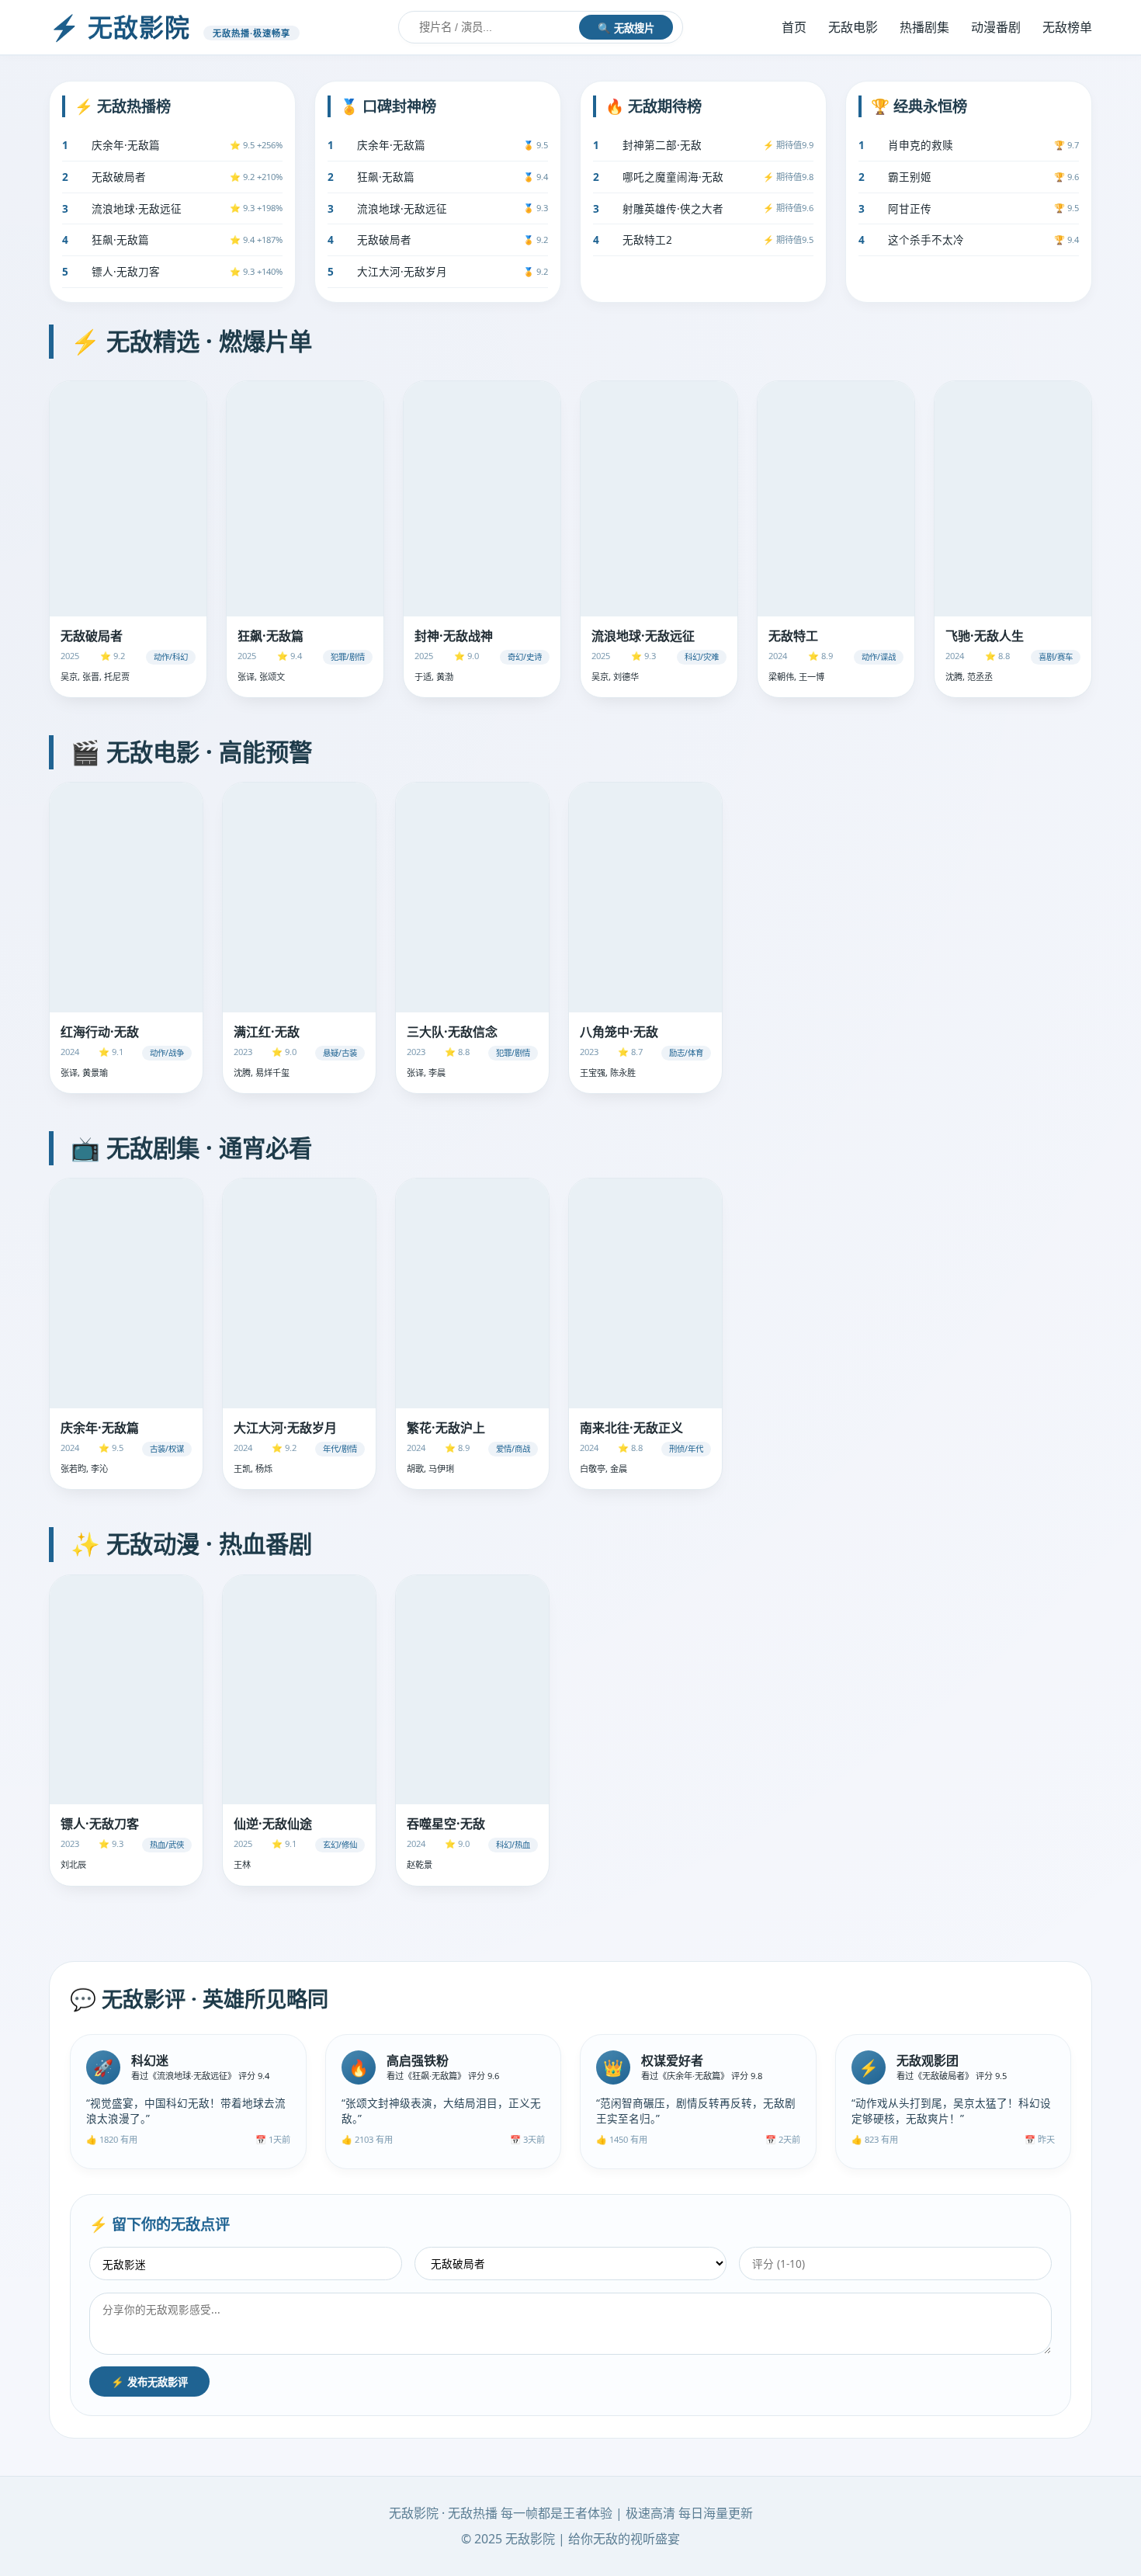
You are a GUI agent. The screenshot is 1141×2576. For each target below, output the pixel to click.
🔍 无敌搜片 (626, 28)
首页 (794, 27)
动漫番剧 (996, 27)
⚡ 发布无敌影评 (149, 2382)
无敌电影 (853, 27)
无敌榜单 (1067, 27)
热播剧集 (924, 27)
